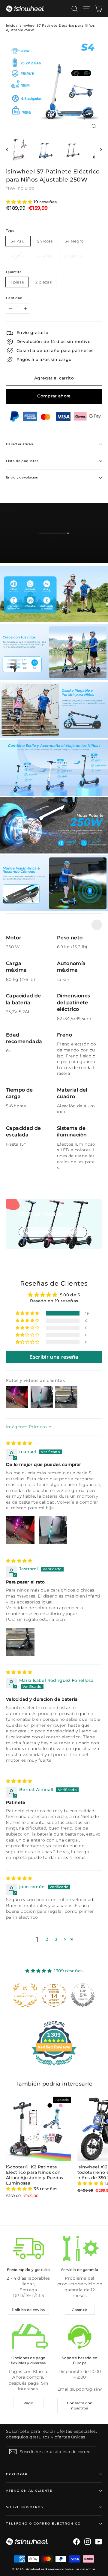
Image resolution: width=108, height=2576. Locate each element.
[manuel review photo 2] (53, 1530)
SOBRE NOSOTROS (25, 2507)
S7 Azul (18, 256)
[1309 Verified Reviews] (54, 2067)
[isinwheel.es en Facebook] (76, 2542)
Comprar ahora (54, 396)
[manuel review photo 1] (20, 1530)
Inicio (11, 25)
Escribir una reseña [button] (54, 1357)
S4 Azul (18, 241)
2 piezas (43, 282)
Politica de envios (28, 2310)
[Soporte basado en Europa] (80, 2337)
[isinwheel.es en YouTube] (99, 2542)
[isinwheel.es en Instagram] (88, 2542)
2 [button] (47, 1939)
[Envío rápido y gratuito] (28, 2249)
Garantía (79, 2310)
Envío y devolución (22, 477)
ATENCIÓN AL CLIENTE (29, 2491)
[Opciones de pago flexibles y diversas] (28, 2337)
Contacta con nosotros (80, 2406)
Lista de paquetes (22, 461)
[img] (19, 1443)
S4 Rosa (45, 241)
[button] (20, 202)
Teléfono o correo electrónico (43, 2524)
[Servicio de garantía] (80, 2249)
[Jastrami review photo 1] (20, 1642)
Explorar (17, 2474)
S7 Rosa (44, 256)
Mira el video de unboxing (53, 1232)
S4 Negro (74, 241)
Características (19, 444)
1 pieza (17, 282)
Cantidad (14, 298)
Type (10, 231)
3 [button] (56, 1939)
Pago (28, 2403)
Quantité (14, 272)
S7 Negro (73, 256)
